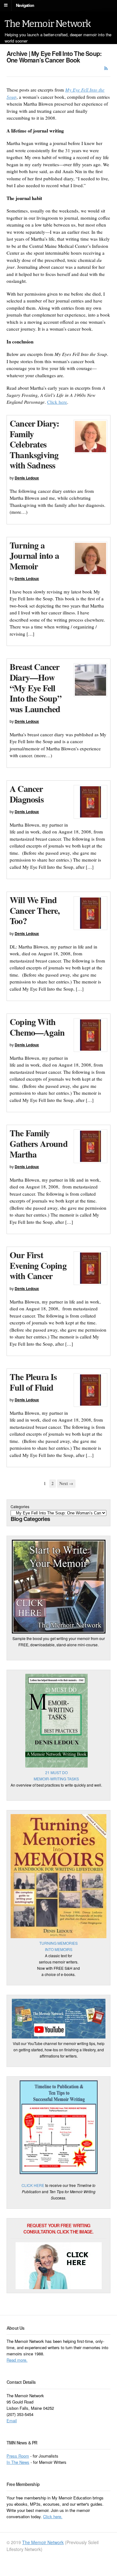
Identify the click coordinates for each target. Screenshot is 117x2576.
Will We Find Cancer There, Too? (35, 910)
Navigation (25, 5)
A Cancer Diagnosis (27, 794)
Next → (66, 1483)
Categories (20, 1506)
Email (12, 2421)
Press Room (18, 2456)
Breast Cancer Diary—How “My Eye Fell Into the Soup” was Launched (36, 688)
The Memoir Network (48, 24)
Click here (57, 402)
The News (20, 2462)
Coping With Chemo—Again (37, 1027)
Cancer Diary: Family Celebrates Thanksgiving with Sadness (34, 444)
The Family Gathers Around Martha (39, 1143)
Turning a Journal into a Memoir (34, 556)
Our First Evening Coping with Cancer (38, 1265)
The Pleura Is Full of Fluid (33, 1382)
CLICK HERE (33, 2185)
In (9, 2462)
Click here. (53, 2516)
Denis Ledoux (27, 478)
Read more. (17, 2360)
